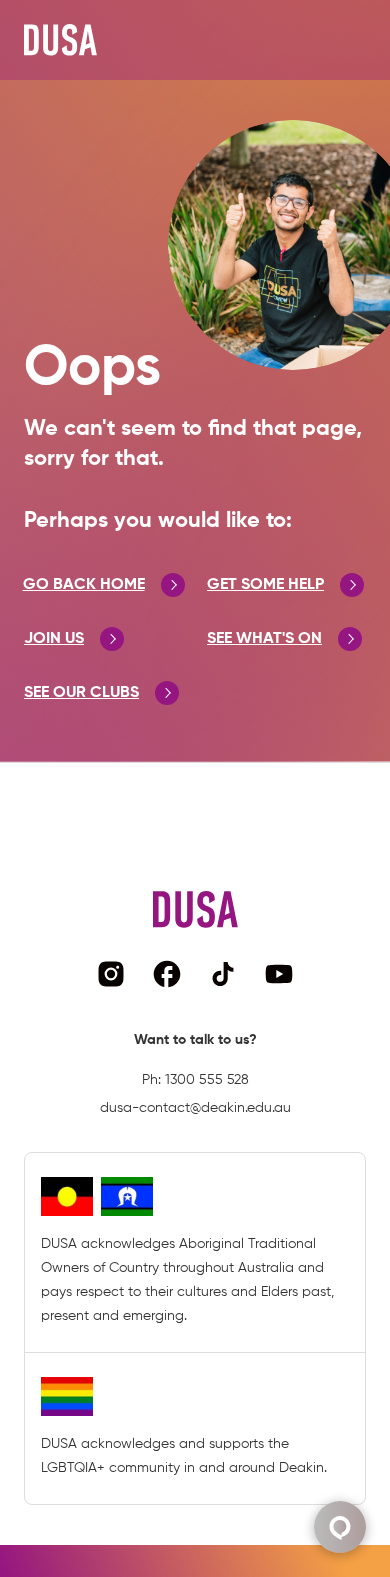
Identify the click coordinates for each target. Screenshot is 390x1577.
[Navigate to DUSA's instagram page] (111, 974)
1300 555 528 (207, 1080)
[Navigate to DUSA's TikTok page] (223, 974)
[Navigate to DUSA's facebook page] (167, 974)
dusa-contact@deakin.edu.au (195, 1108)
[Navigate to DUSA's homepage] (60, 40)
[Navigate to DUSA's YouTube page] (279, 974)
